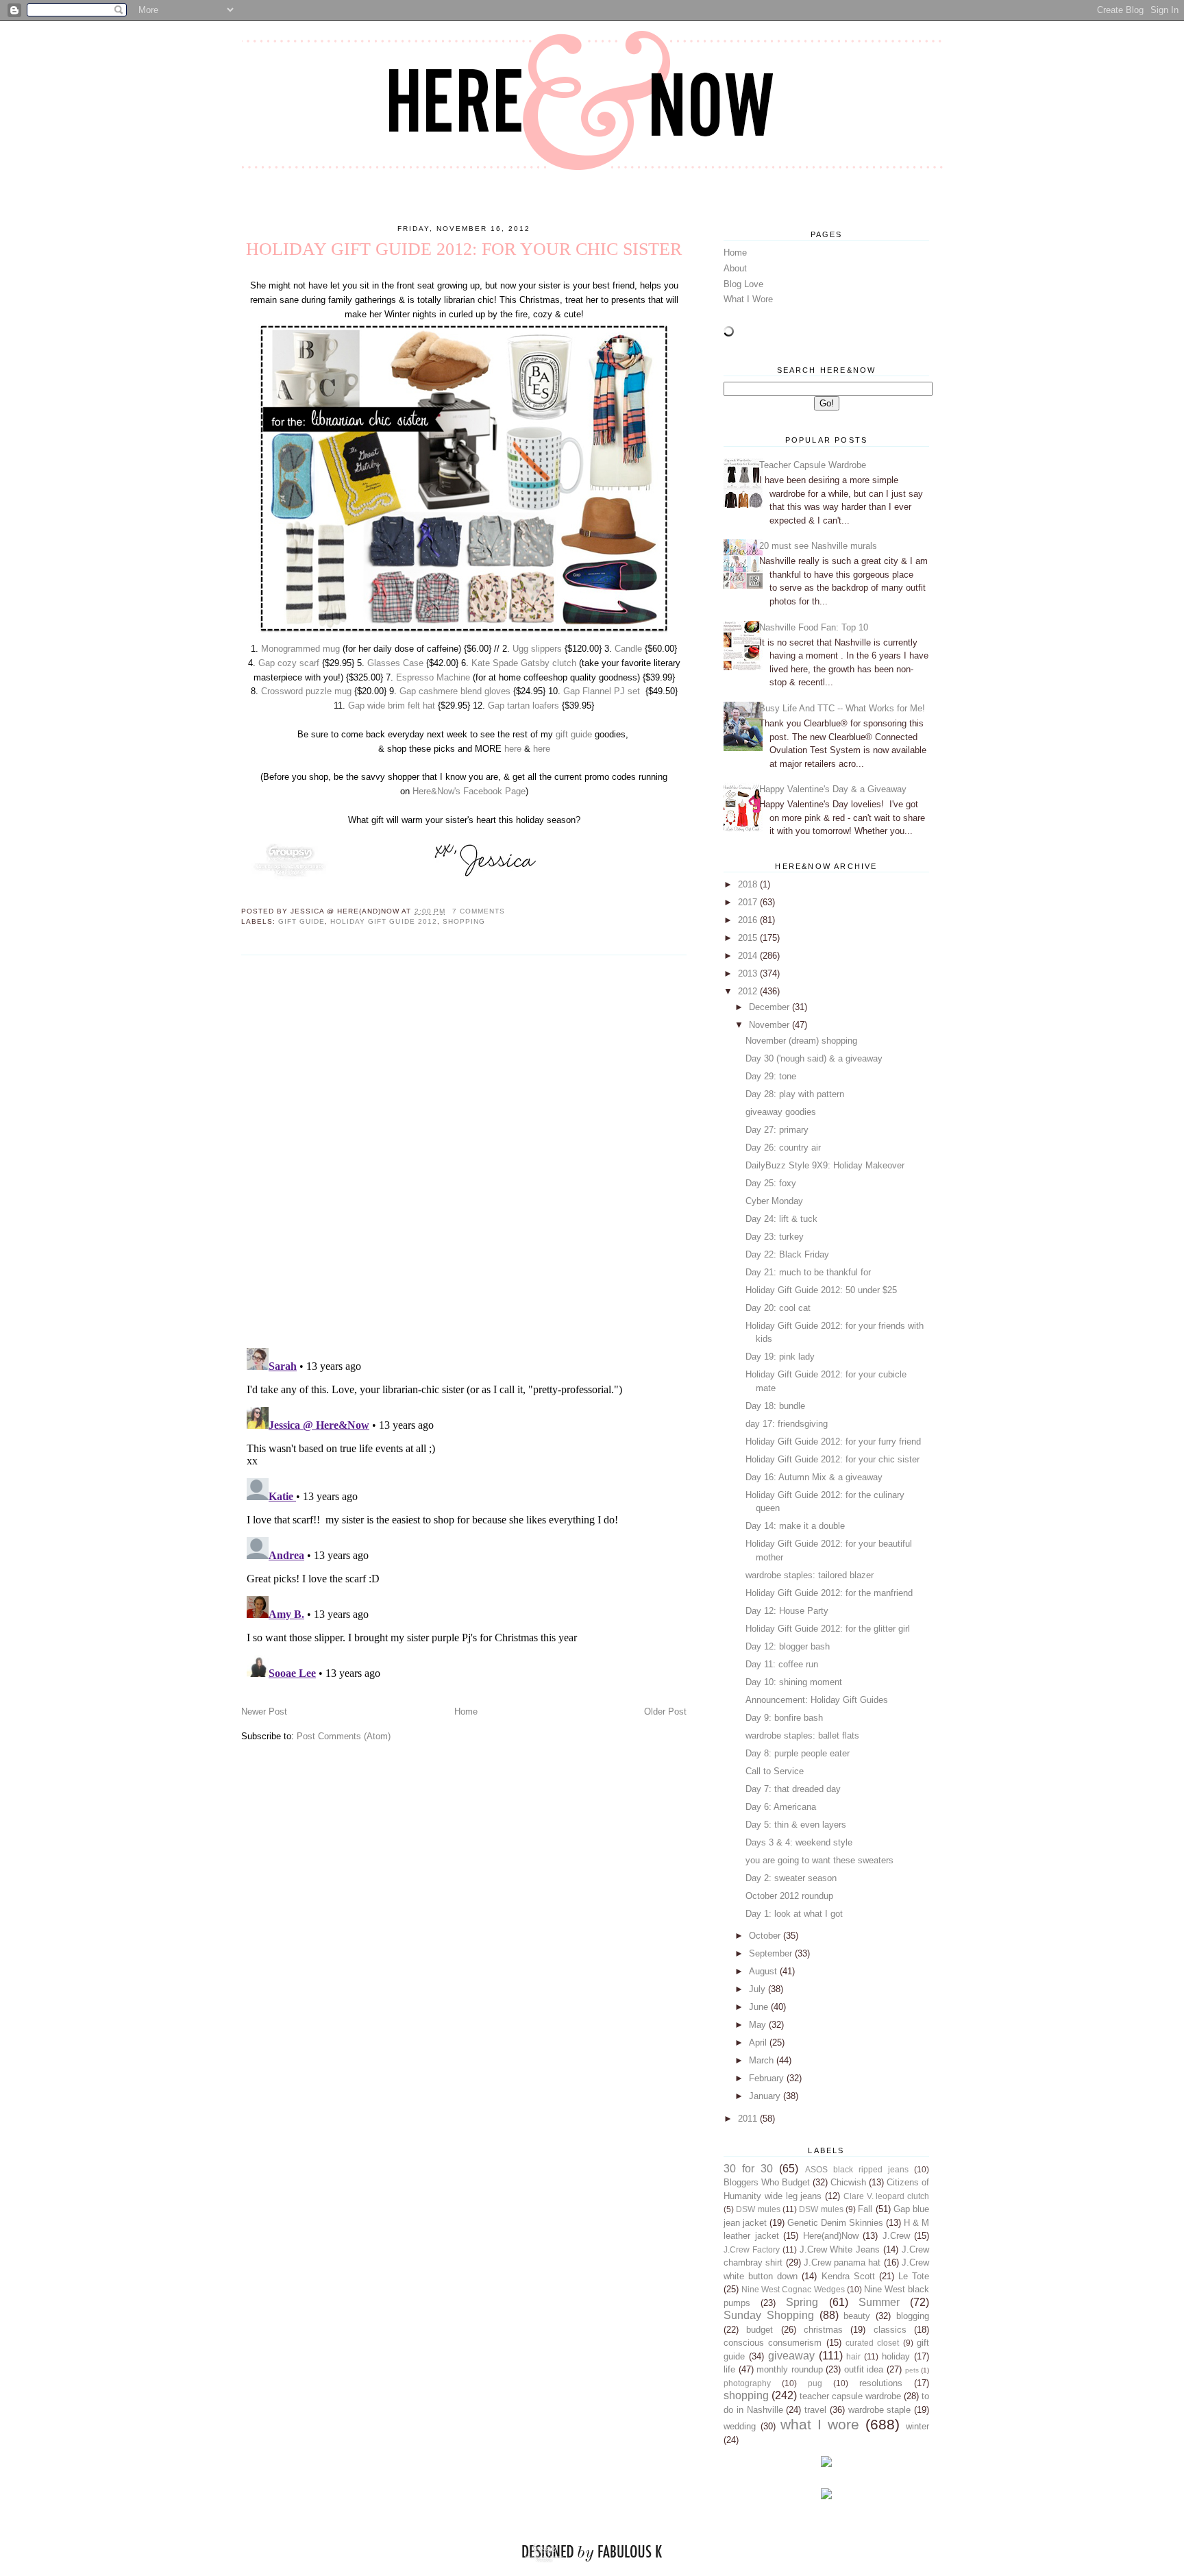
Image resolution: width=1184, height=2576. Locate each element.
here (513, 749)
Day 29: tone (771, 1076)
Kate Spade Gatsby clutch (524, 663)
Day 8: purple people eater (798, 1753)
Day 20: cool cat (778, 1308)
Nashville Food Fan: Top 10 (814, 627)
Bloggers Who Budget (767, 2182)
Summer (879, 2302)
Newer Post (264, 1712)
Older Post (665, 1712)
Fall (865, 2209)
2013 (749, 973)
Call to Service (775, 1771)
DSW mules (758, 2209)
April (759, 2043)
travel (815, 2410)
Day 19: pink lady (780, 1357)
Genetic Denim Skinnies (835, 2223)
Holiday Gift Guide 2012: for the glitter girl (828, 1629)
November (770, 1025)
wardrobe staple (880, 2410)
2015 (749, 938)
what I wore (820, 2424)
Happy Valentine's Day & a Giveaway (833, 789)
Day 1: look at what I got (794, 1914)
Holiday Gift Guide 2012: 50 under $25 (821, 1290)
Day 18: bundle (775, 1406)
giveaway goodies (781, 1112)
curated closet (872, 2343)
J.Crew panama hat (842, 2262)
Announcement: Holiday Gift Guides (817, 1700)
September (772, 1953)
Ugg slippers (537, 649)
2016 (749, 920)
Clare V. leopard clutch (886, 2196)
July (758, 1989)
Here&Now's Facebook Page (469, 791)
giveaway (791, 2356)
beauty (857, 2316)
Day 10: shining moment (794, 1682)
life (729, 2369)
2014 (749, 956)
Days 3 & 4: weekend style (799, 1842)
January (766, 2096)
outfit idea (864, 2369)
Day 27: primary (777, 1130)
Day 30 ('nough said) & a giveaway (814, 1058)
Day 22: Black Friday (787, 1254)
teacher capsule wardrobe (850, 2396)
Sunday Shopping (769, 2315)
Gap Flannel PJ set (602, 691)
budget (760, 2330)
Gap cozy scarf (289, 663)
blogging (913, 2316)
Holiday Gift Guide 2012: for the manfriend (829, 1593)
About (735, 268)
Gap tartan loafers (523, 706)
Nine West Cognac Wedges (793, 2289)
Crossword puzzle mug (306, 691)
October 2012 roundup (789, 1896)
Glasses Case (395, 663)
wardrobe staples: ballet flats (802, 1735)
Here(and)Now (831, 2236)
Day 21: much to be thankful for (808, 1272)
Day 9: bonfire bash (784, 1718)
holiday (896, 2356)
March (763, 2060)
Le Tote (914, 2276)
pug (815, 2383)
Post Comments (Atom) (344, 1736)
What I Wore (748, 299)
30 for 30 (748, 2169)
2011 (749, 2119)
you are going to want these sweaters (819, 1860)
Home (466, 1712)
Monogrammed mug (300, 649)
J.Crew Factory (752, 2249)
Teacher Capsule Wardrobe (813, 465)
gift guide (574, 734)
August (764, 1971)
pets (912, 2370)
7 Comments (479, 911)
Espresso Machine (433, 677)
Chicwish (848, 2182)
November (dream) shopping (801, 1041)
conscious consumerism (773, 2343)
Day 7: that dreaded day (793, 1789)
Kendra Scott (848, 2276)
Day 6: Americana (781, 1807)
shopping (464, 921)
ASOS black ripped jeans (857, 2169)
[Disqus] (464, 1151)
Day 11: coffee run (782, 1664)
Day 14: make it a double (795, 1526)
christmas (823, 2330)
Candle (628, 649)
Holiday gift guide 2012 (383, 921)
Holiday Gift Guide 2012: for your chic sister (832, 1459)
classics (890, 2330)
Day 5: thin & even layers (796, 1825)
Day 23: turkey (775, 1237)
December (770, 1007)
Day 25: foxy (771, 1183)
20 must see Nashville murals (818, 546)
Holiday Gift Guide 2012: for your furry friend (833, 1442)
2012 (749, 991)
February (768, 2078)
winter (917, 2426)
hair (853, 2356)
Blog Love (743, 284)
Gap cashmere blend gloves (455, 691)
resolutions (881, 2383)
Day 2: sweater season (791, 1878)
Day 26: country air (783, 1148)
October (766, 1936)
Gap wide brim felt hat (392, 706)
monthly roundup (790, 2369)
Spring (802, 2302)
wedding (740, 2426)
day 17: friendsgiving (787, 1424)
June (760, 2007)
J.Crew (896, 2236)
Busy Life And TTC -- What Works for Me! (842, 708)
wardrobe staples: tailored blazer (810, 1575)
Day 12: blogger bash (788, 1646)
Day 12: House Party (787, 1611)
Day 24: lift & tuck (781, 1219)
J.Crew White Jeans (840, 2249)
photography (747, 2383)
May (759, 2025)
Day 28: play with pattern (795, 1094)
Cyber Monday (774, 1201)
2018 (749, 884)
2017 (749, 902)
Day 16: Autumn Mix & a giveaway (814, 1477)
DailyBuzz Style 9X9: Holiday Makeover (825, 1165)
